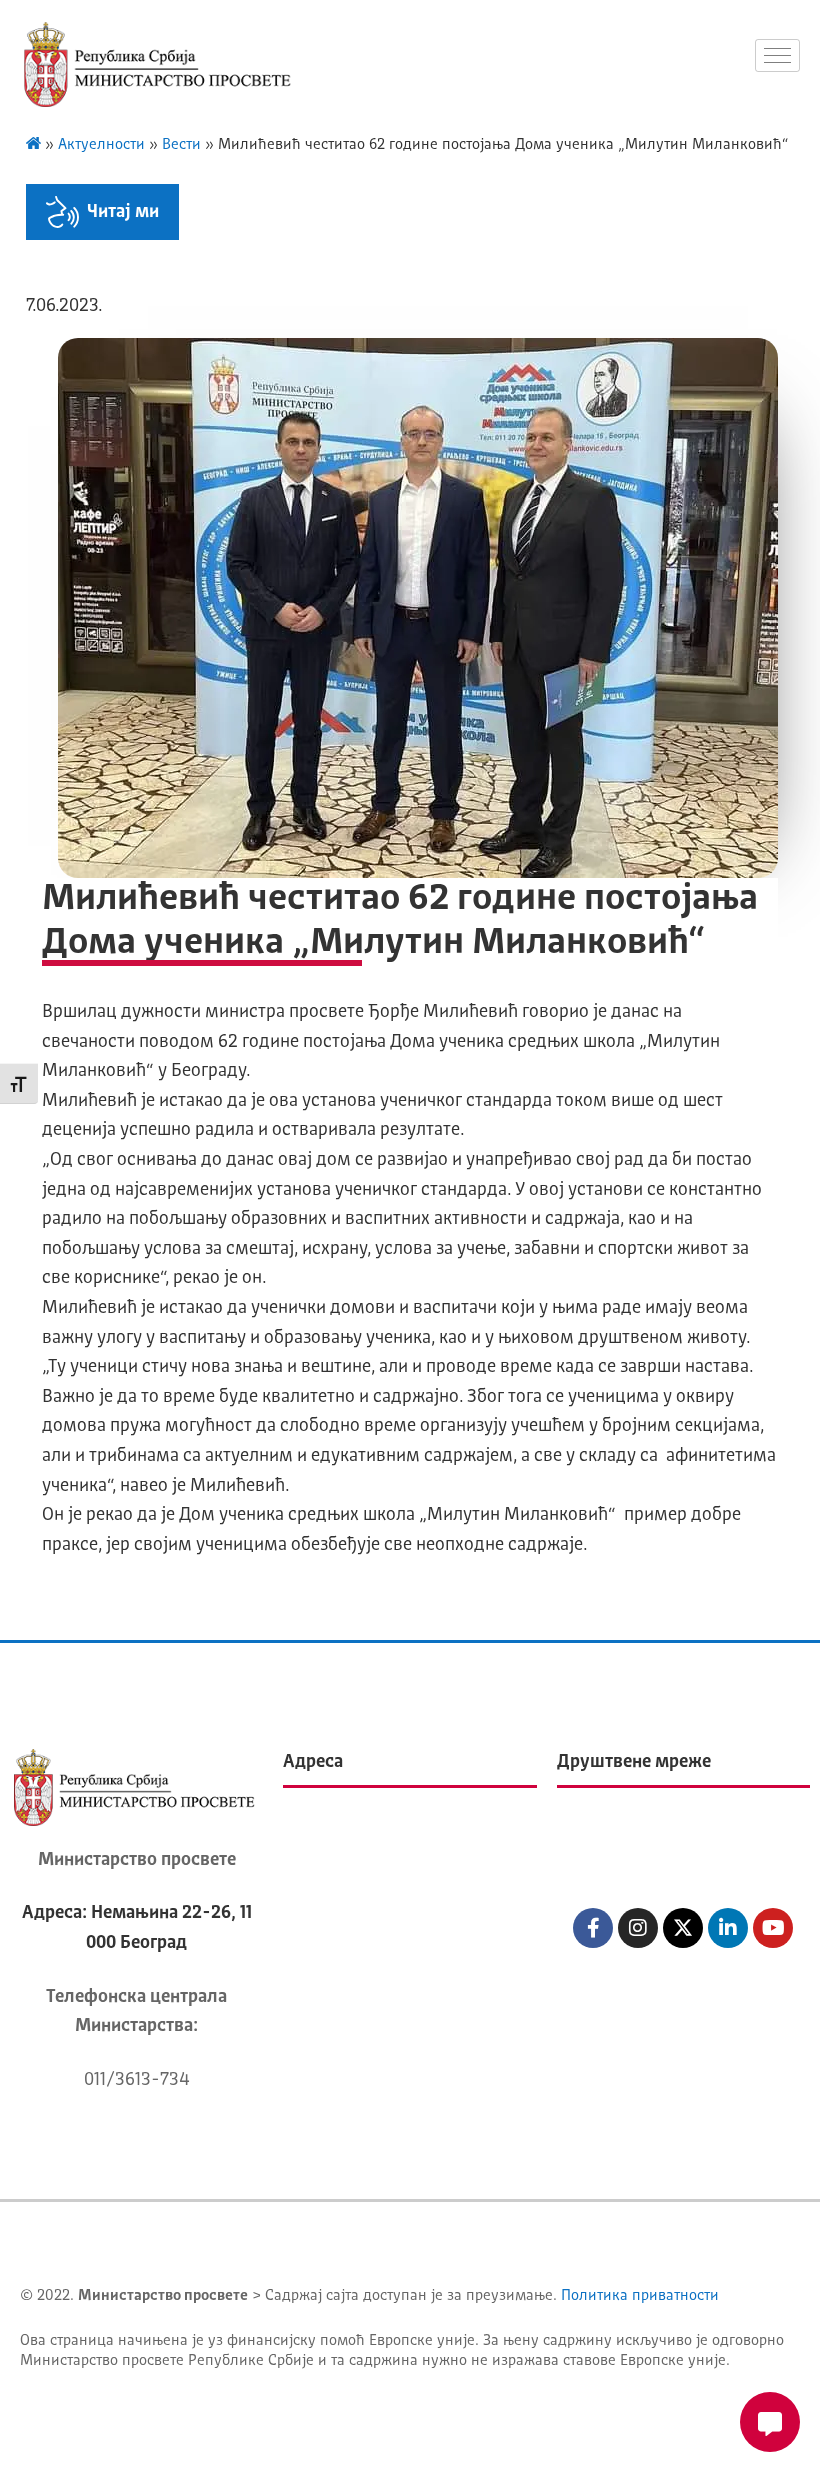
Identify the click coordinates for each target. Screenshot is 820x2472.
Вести (181, 145)
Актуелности (101, 145)
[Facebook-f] (593, 1928)
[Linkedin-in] (728, 1928)
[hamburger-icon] (777, 55)
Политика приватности (640, 2296)
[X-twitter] (683, 1928)
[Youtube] (773, 1928)
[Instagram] (638, 1928)
